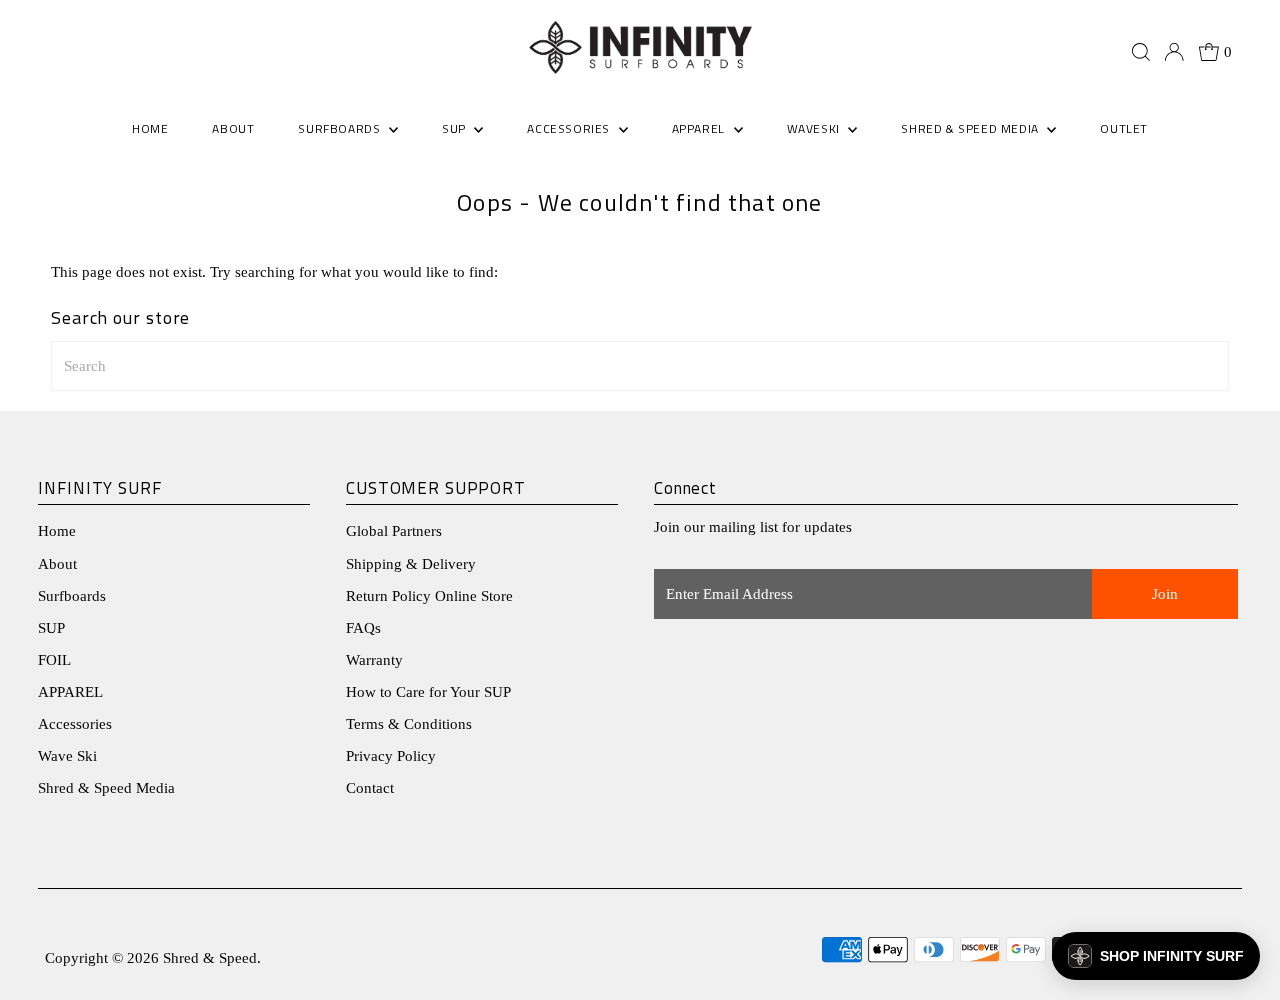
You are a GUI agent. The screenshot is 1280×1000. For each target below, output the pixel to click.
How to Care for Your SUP (428, 692)
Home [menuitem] (150, 128)
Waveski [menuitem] (815, 128)
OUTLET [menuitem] (1124, 128)
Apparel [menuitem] (700, 128)
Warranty (374, 660)
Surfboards (341, 128)
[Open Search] (1141, 52)
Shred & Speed (210, 958)
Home (57, 531)
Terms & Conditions (409, 724)
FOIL (54, 660)
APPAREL (70, 692)
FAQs (363, 628)
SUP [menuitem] (455, 128)
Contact (370, 788)
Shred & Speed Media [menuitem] (971, 128)
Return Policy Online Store (429, 596)
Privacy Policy (391, 756)
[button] (1156, 956)
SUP (51, 628)
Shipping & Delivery (411, 564)
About (57, 564)
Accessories (75, 724)
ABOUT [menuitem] (233, 128)
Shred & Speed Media (106, 788)
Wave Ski (67, 756)
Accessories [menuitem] (570, 128)
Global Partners (394, 531)
